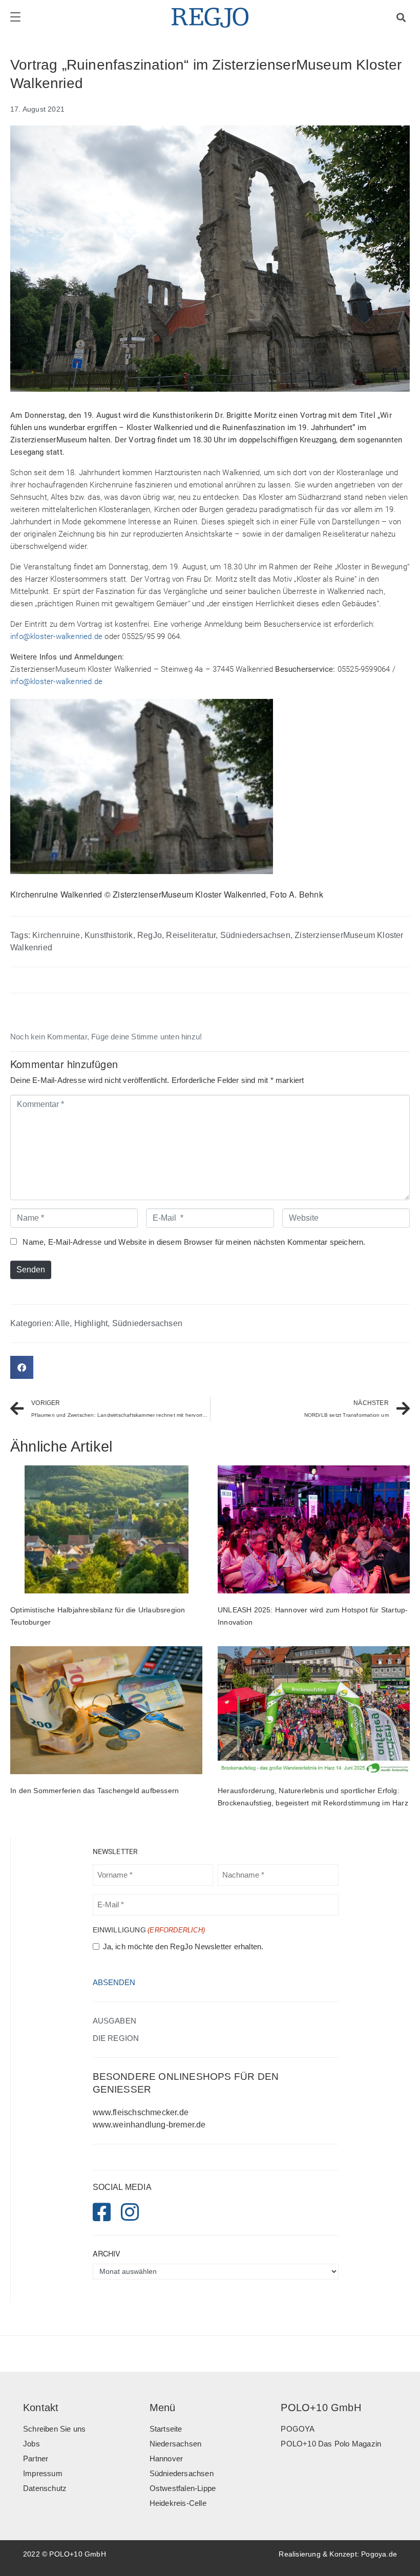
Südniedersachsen (255, 935)
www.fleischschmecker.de (141, 2112)
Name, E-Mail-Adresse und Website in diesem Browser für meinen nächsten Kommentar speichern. (194, 1242)
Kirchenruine (56, 935)
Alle (62, 1323)
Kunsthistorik (109, 935)
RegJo (150, 935)
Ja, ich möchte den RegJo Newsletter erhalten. (183, 1947)
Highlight (91, 1323)
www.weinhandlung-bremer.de (149, 2125)
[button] (22, 1367)
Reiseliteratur (191, 935)
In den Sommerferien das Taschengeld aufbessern (94, 1791)
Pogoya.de (379, 2554)
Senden (31, 1270)
